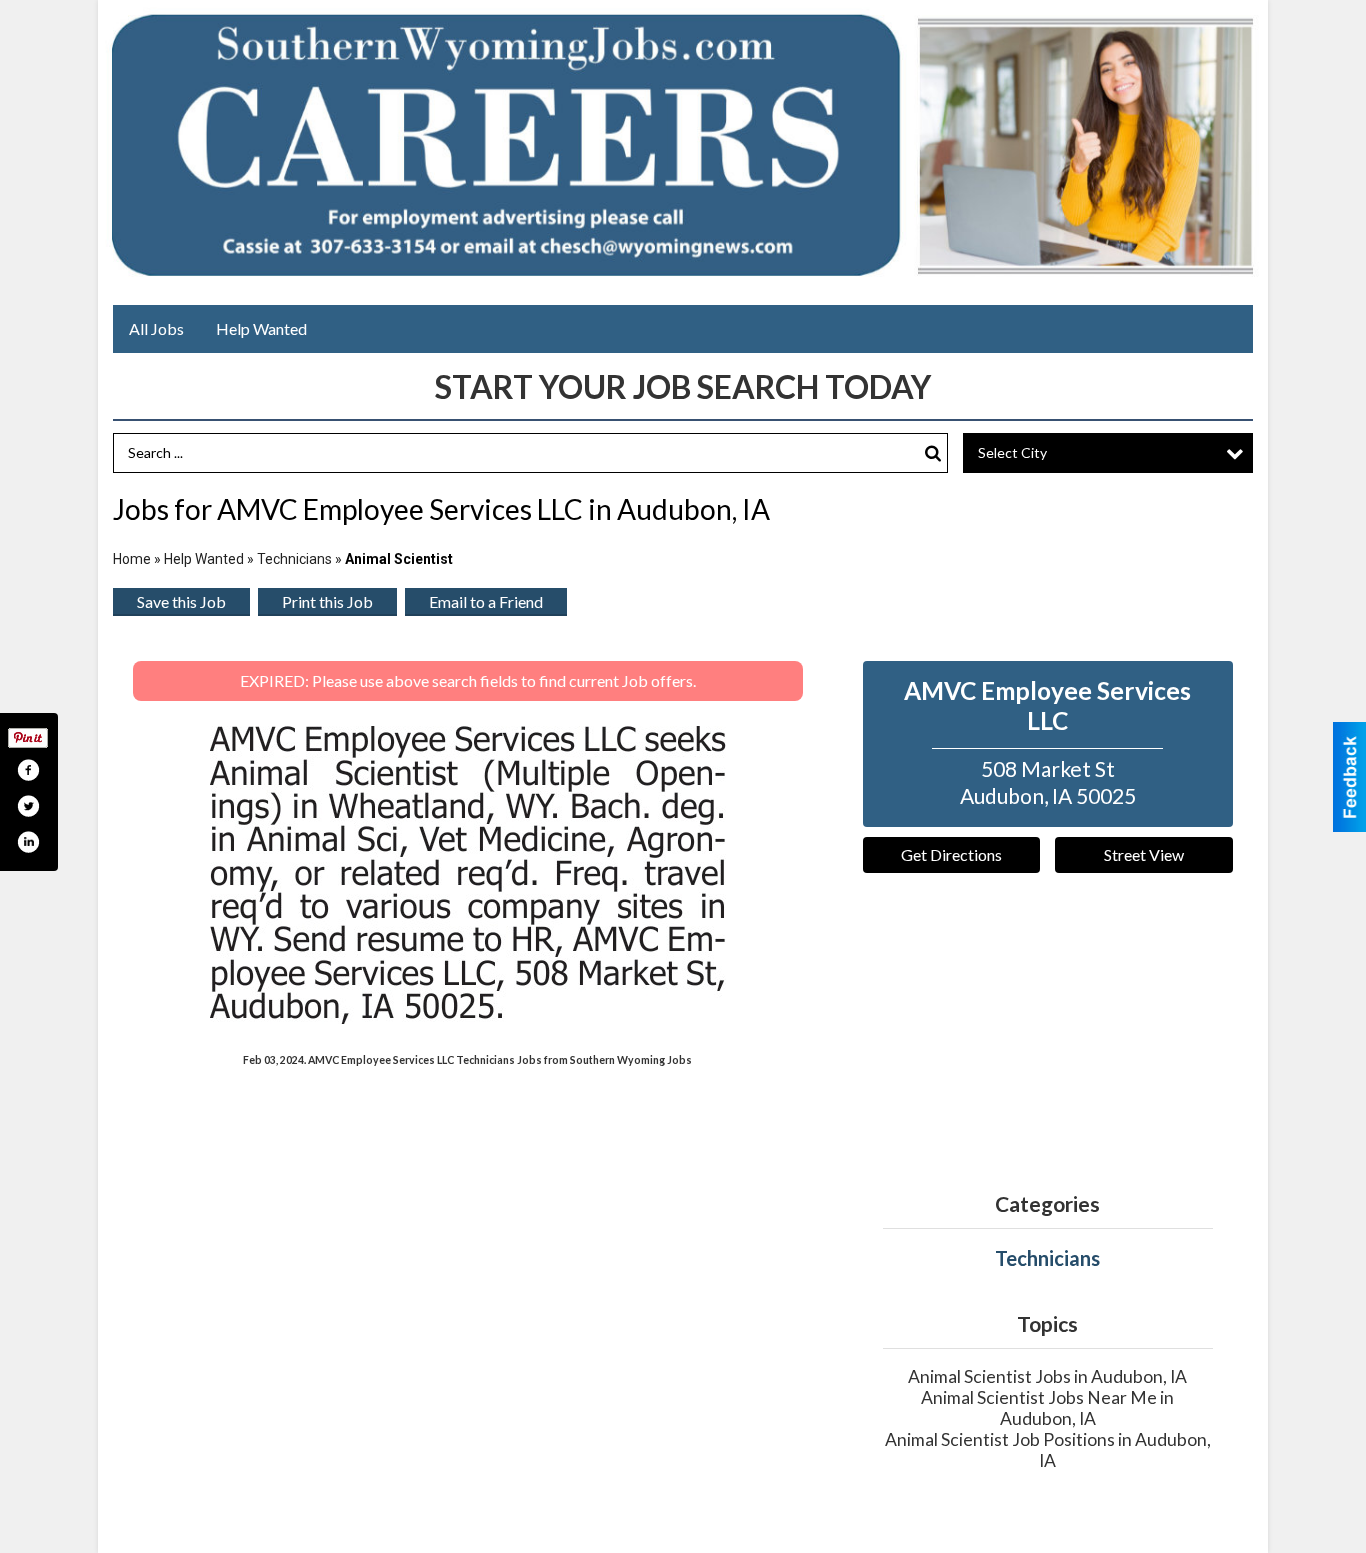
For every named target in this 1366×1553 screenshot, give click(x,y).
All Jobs (156, 328)
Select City (1012, 452)
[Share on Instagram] (28, 842)
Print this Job (327, 601)
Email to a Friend (486, 601)
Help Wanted (261, 328)
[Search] (933, 453)
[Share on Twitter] (28, 806)
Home (132, 559)
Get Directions (951, 854)
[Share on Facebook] (28, 770)
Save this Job (181, 601)
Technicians (294, 559)
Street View (1144, 854)
